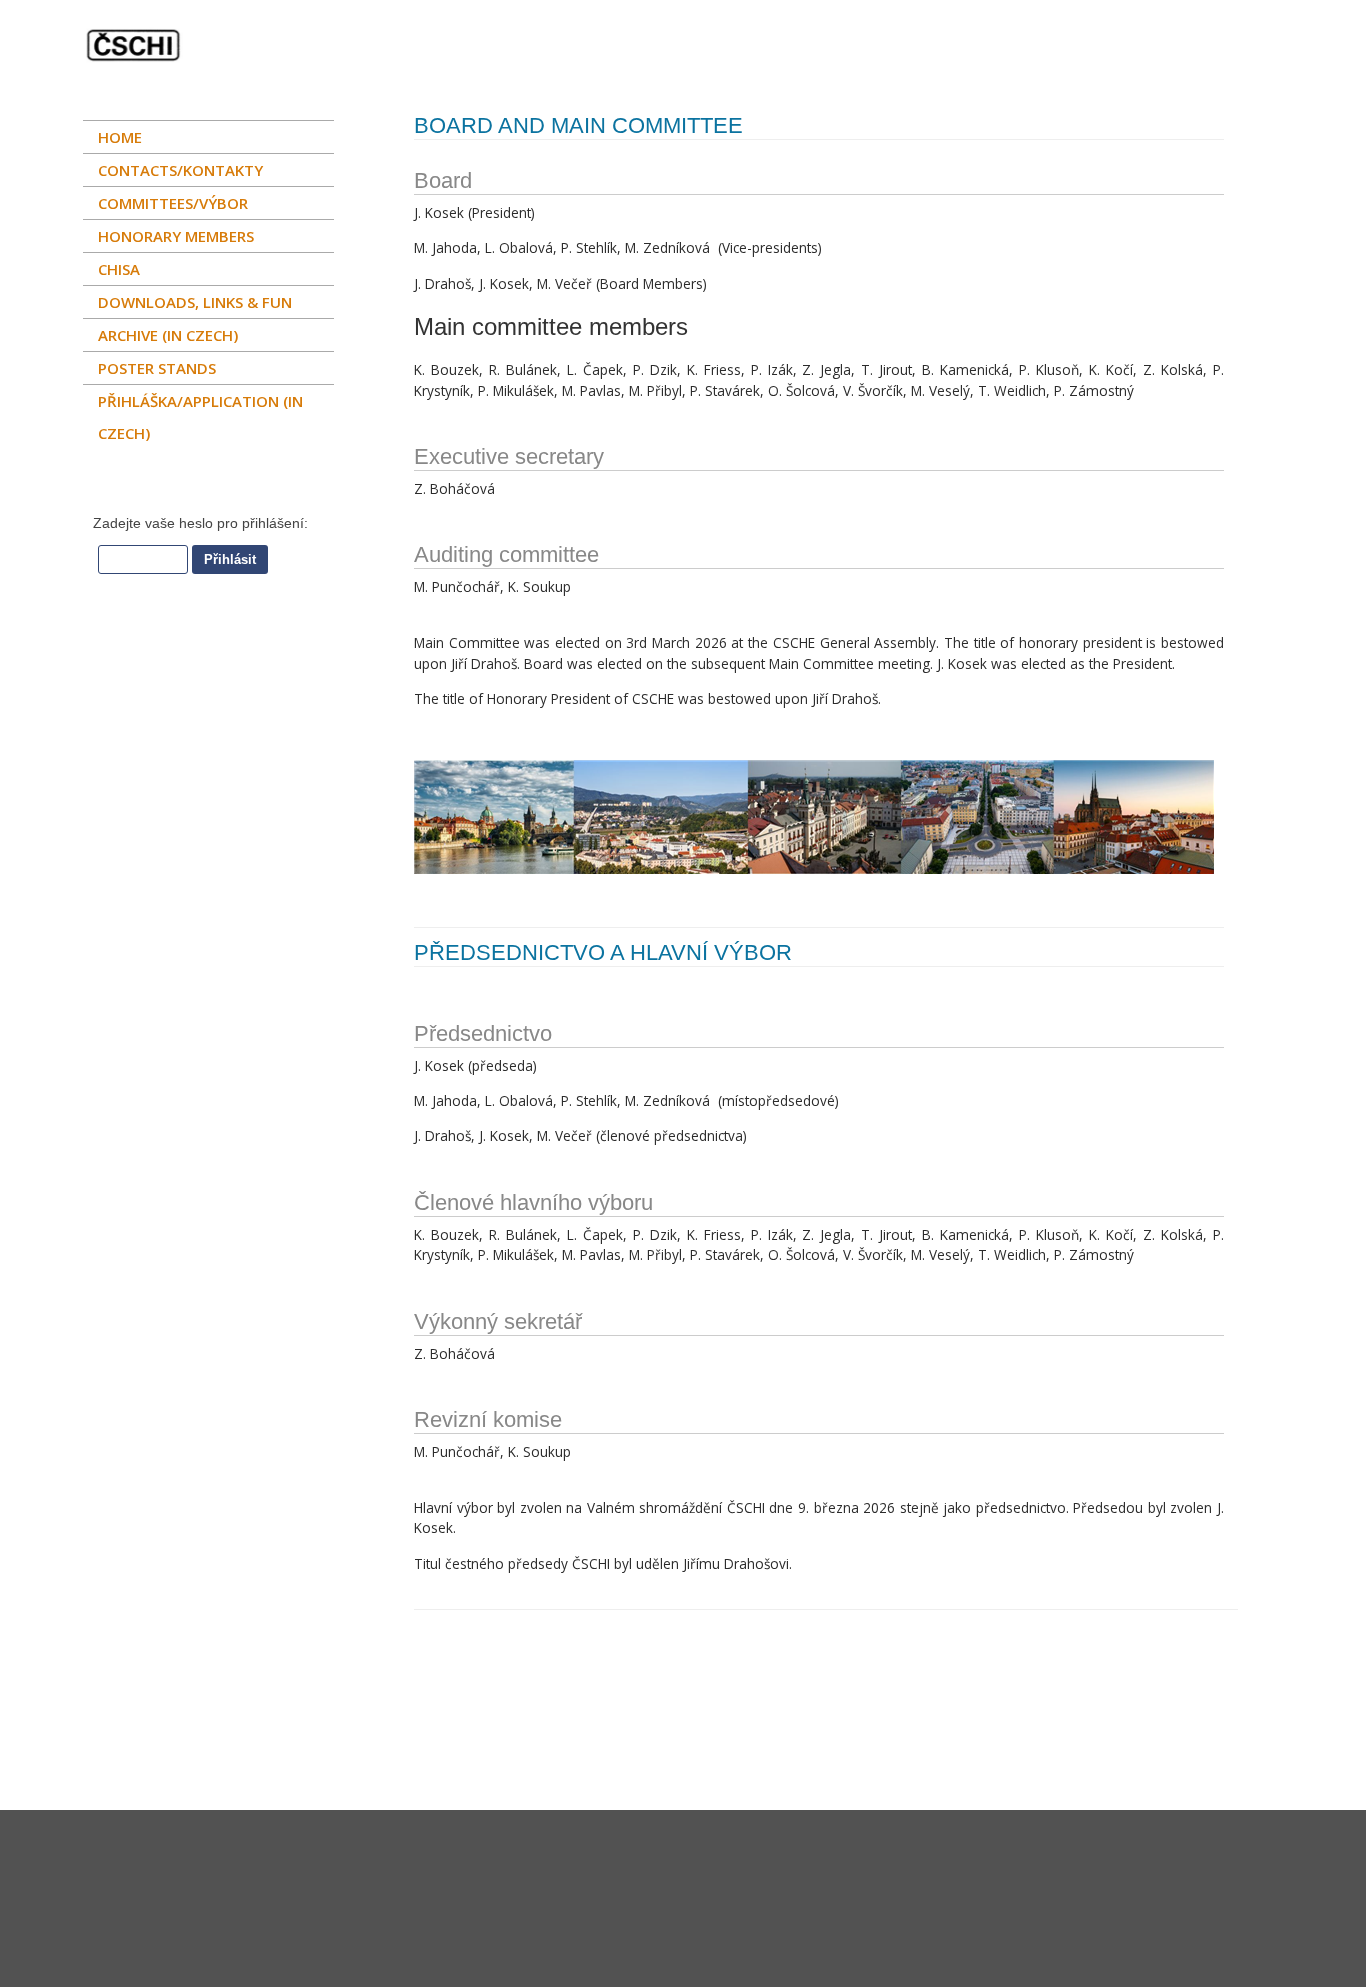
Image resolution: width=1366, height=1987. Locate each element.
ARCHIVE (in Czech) (168, 335)
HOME (120, 137)
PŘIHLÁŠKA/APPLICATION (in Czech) (200, 417)
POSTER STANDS (157, 368)
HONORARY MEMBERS (176, 236)
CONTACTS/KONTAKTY (180, 170)
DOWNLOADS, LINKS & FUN (195, 302)
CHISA (119, 269)
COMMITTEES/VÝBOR (173, 203)
